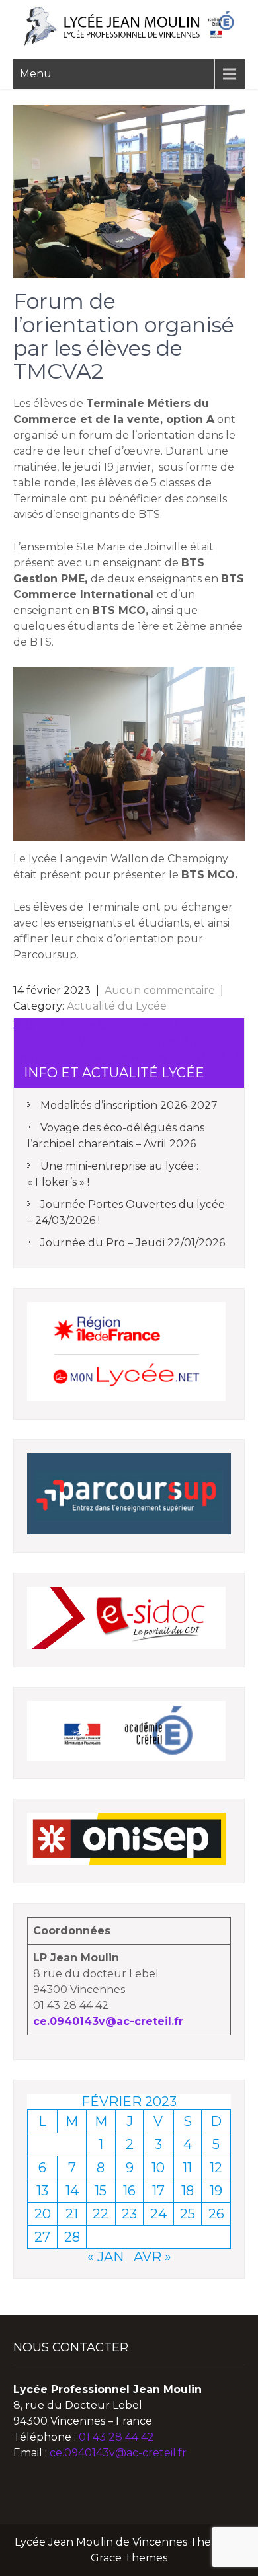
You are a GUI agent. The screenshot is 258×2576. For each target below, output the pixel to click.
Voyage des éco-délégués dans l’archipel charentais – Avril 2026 (116, 1136)
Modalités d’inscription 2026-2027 (129, 1105)
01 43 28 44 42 (116, 2437)
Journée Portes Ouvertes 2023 (96, 1025)
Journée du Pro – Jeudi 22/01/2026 (133, 1243)
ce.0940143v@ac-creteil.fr (108, 2021)
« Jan (106, 2257)
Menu (36, 74)
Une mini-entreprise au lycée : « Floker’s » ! (113, 1174)
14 (72, 2191)
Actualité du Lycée (117, 1006)
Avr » (152, 2257)
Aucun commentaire (160, 990)
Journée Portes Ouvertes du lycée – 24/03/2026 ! (126, 1212)
